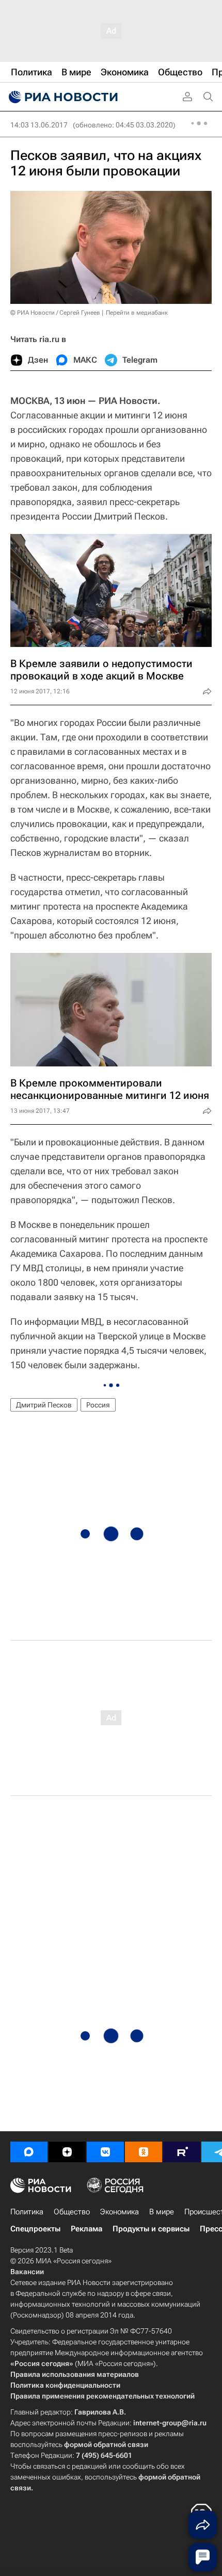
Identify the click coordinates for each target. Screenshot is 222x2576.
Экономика (120, 2212)
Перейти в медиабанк (137, 313)
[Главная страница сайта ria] (62, 97)
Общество (72, 2212)
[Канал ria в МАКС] (29, 2152)
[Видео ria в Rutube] (182, 2152)
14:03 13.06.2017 (39, 125)
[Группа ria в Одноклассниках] (144, 2152)
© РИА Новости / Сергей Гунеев (55, 313)
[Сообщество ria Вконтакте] (105, 2152)
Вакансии (27, 2272)
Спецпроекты (35, 2229)
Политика (27, 2212)
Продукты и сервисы (151, 2229)
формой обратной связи (106, 2444)
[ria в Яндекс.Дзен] (67, 2152)
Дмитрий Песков (44, 1405)
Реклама (86, 2229)
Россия (98, 1405)
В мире (162, 2212)
